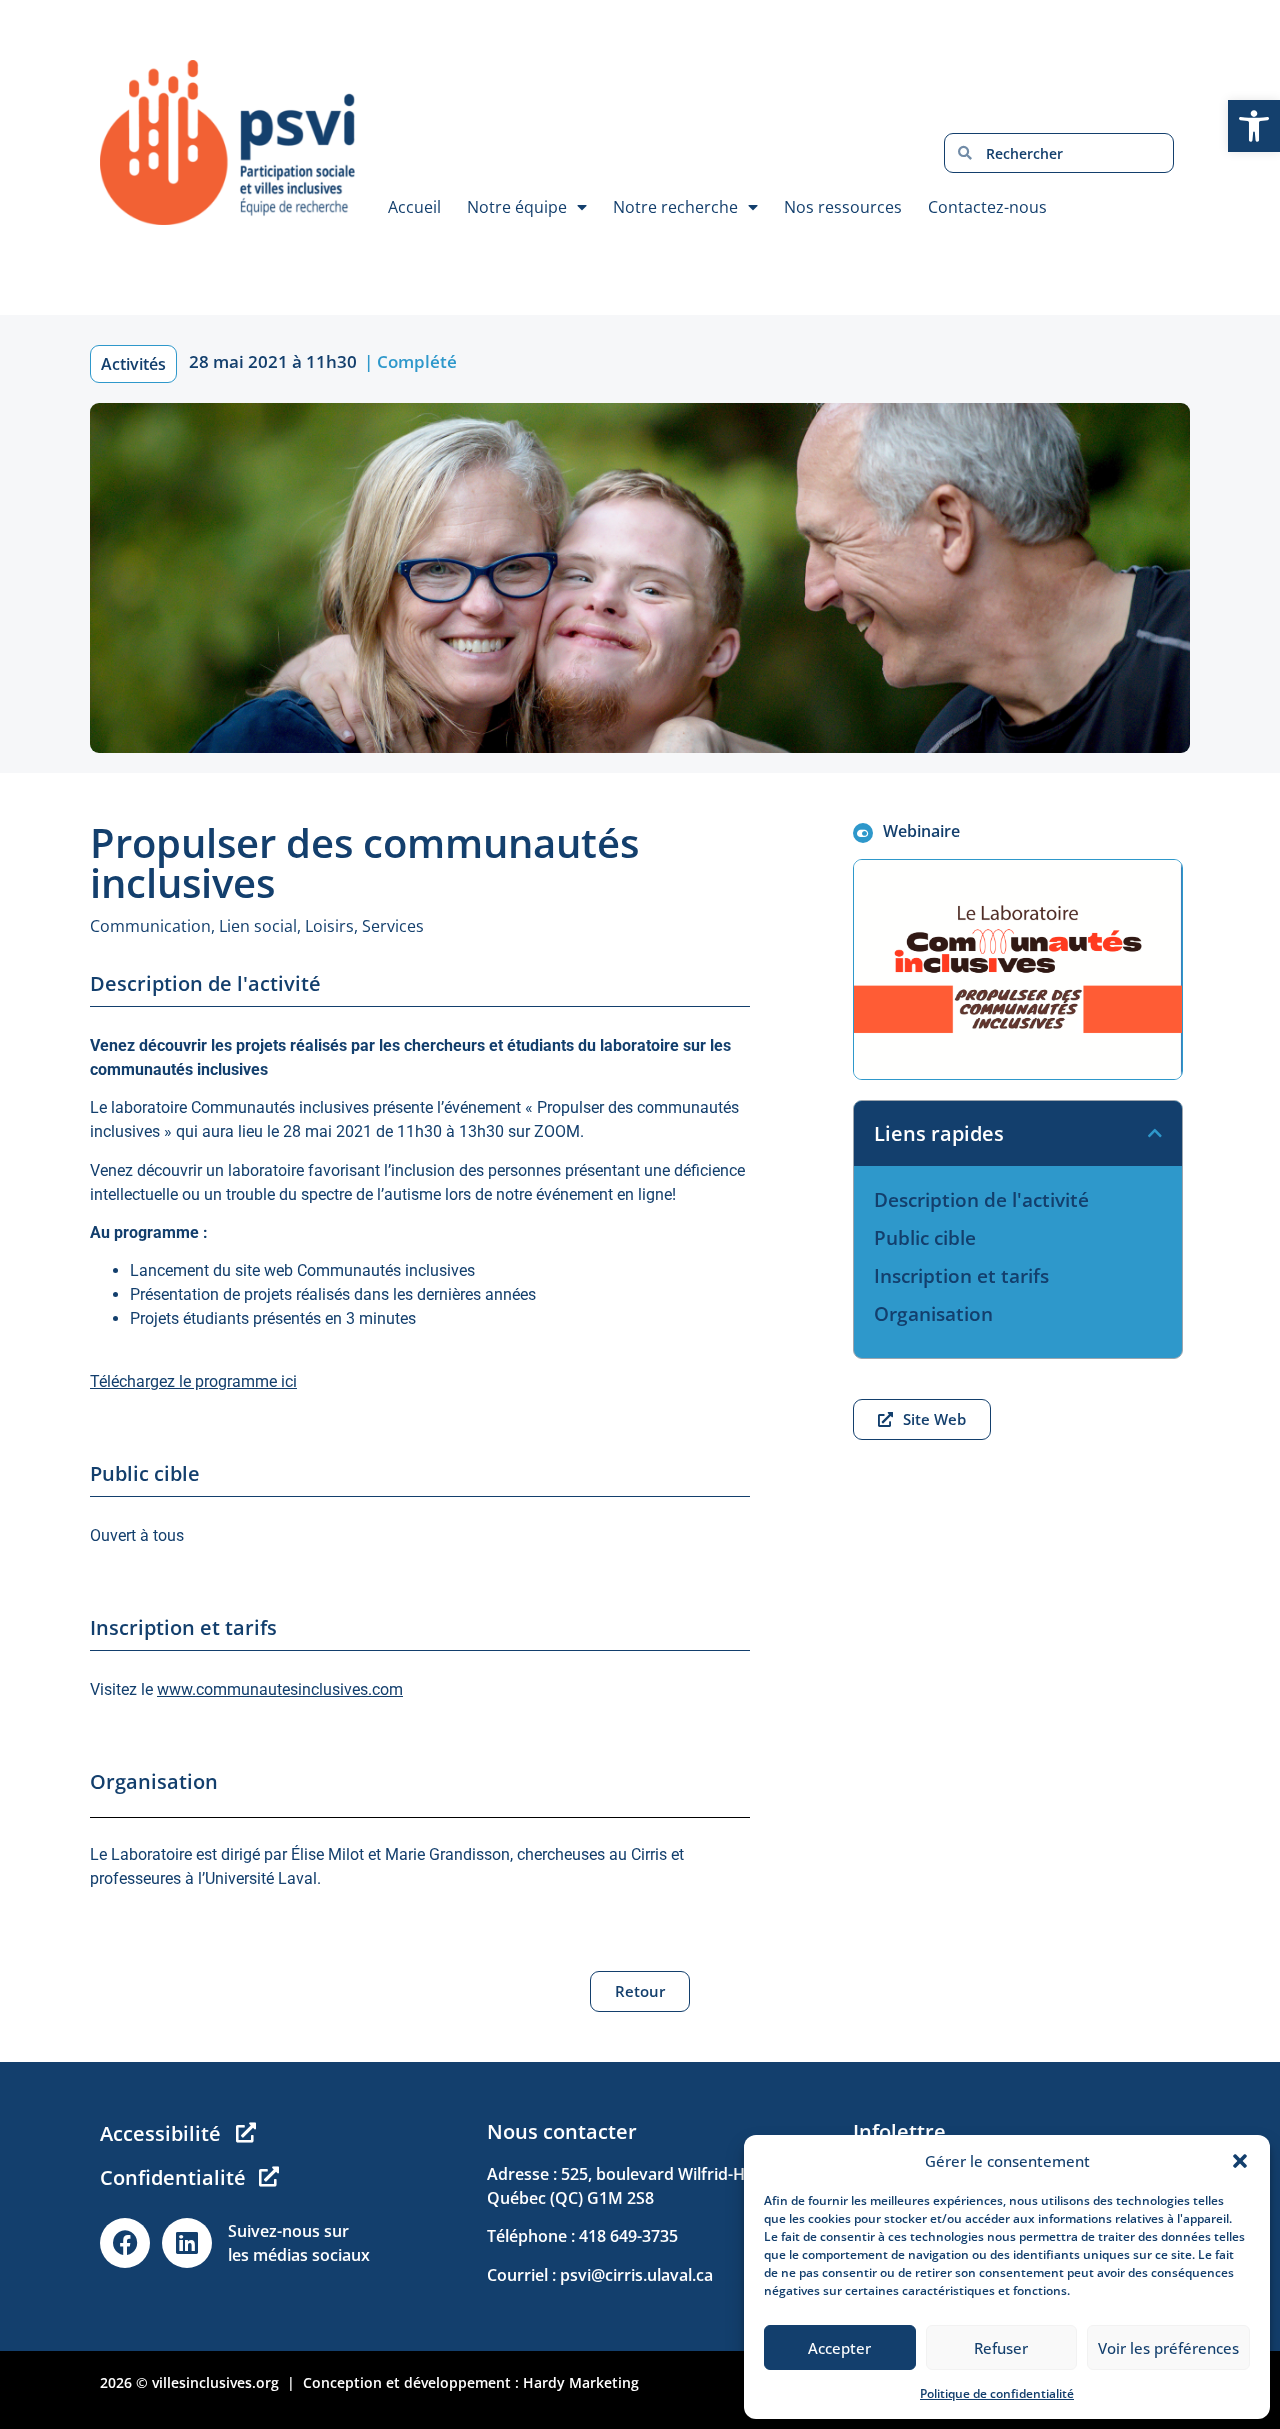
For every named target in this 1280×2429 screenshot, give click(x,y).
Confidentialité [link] (173, 2177)
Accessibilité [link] (160, 2133)
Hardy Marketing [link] (581, 2382)
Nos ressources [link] (843, 207)
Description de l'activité (981, 1200)
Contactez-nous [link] (987, 207)
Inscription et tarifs (961, 1276)
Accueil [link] (414, 207)
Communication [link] (150, 926)
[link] (1254, 126)
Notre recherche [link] (675, 207)
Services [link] (393, 926)
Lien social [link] (258, 926)
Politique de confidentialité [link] (997, 2393)
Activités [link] (133, 364)
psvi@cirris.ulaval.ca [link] (636, 2275)
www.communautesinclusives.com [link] (280, 1689)
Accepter (839, 2348)
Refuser (1001, 2348)
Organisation (933, 1314)
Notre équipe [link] (517, 207)
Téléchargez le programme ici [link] (193, 1381)
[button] (1240, 2161)
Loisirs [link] (329, 926)
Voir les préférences (1168, 2348)
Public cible (925, 1238)
